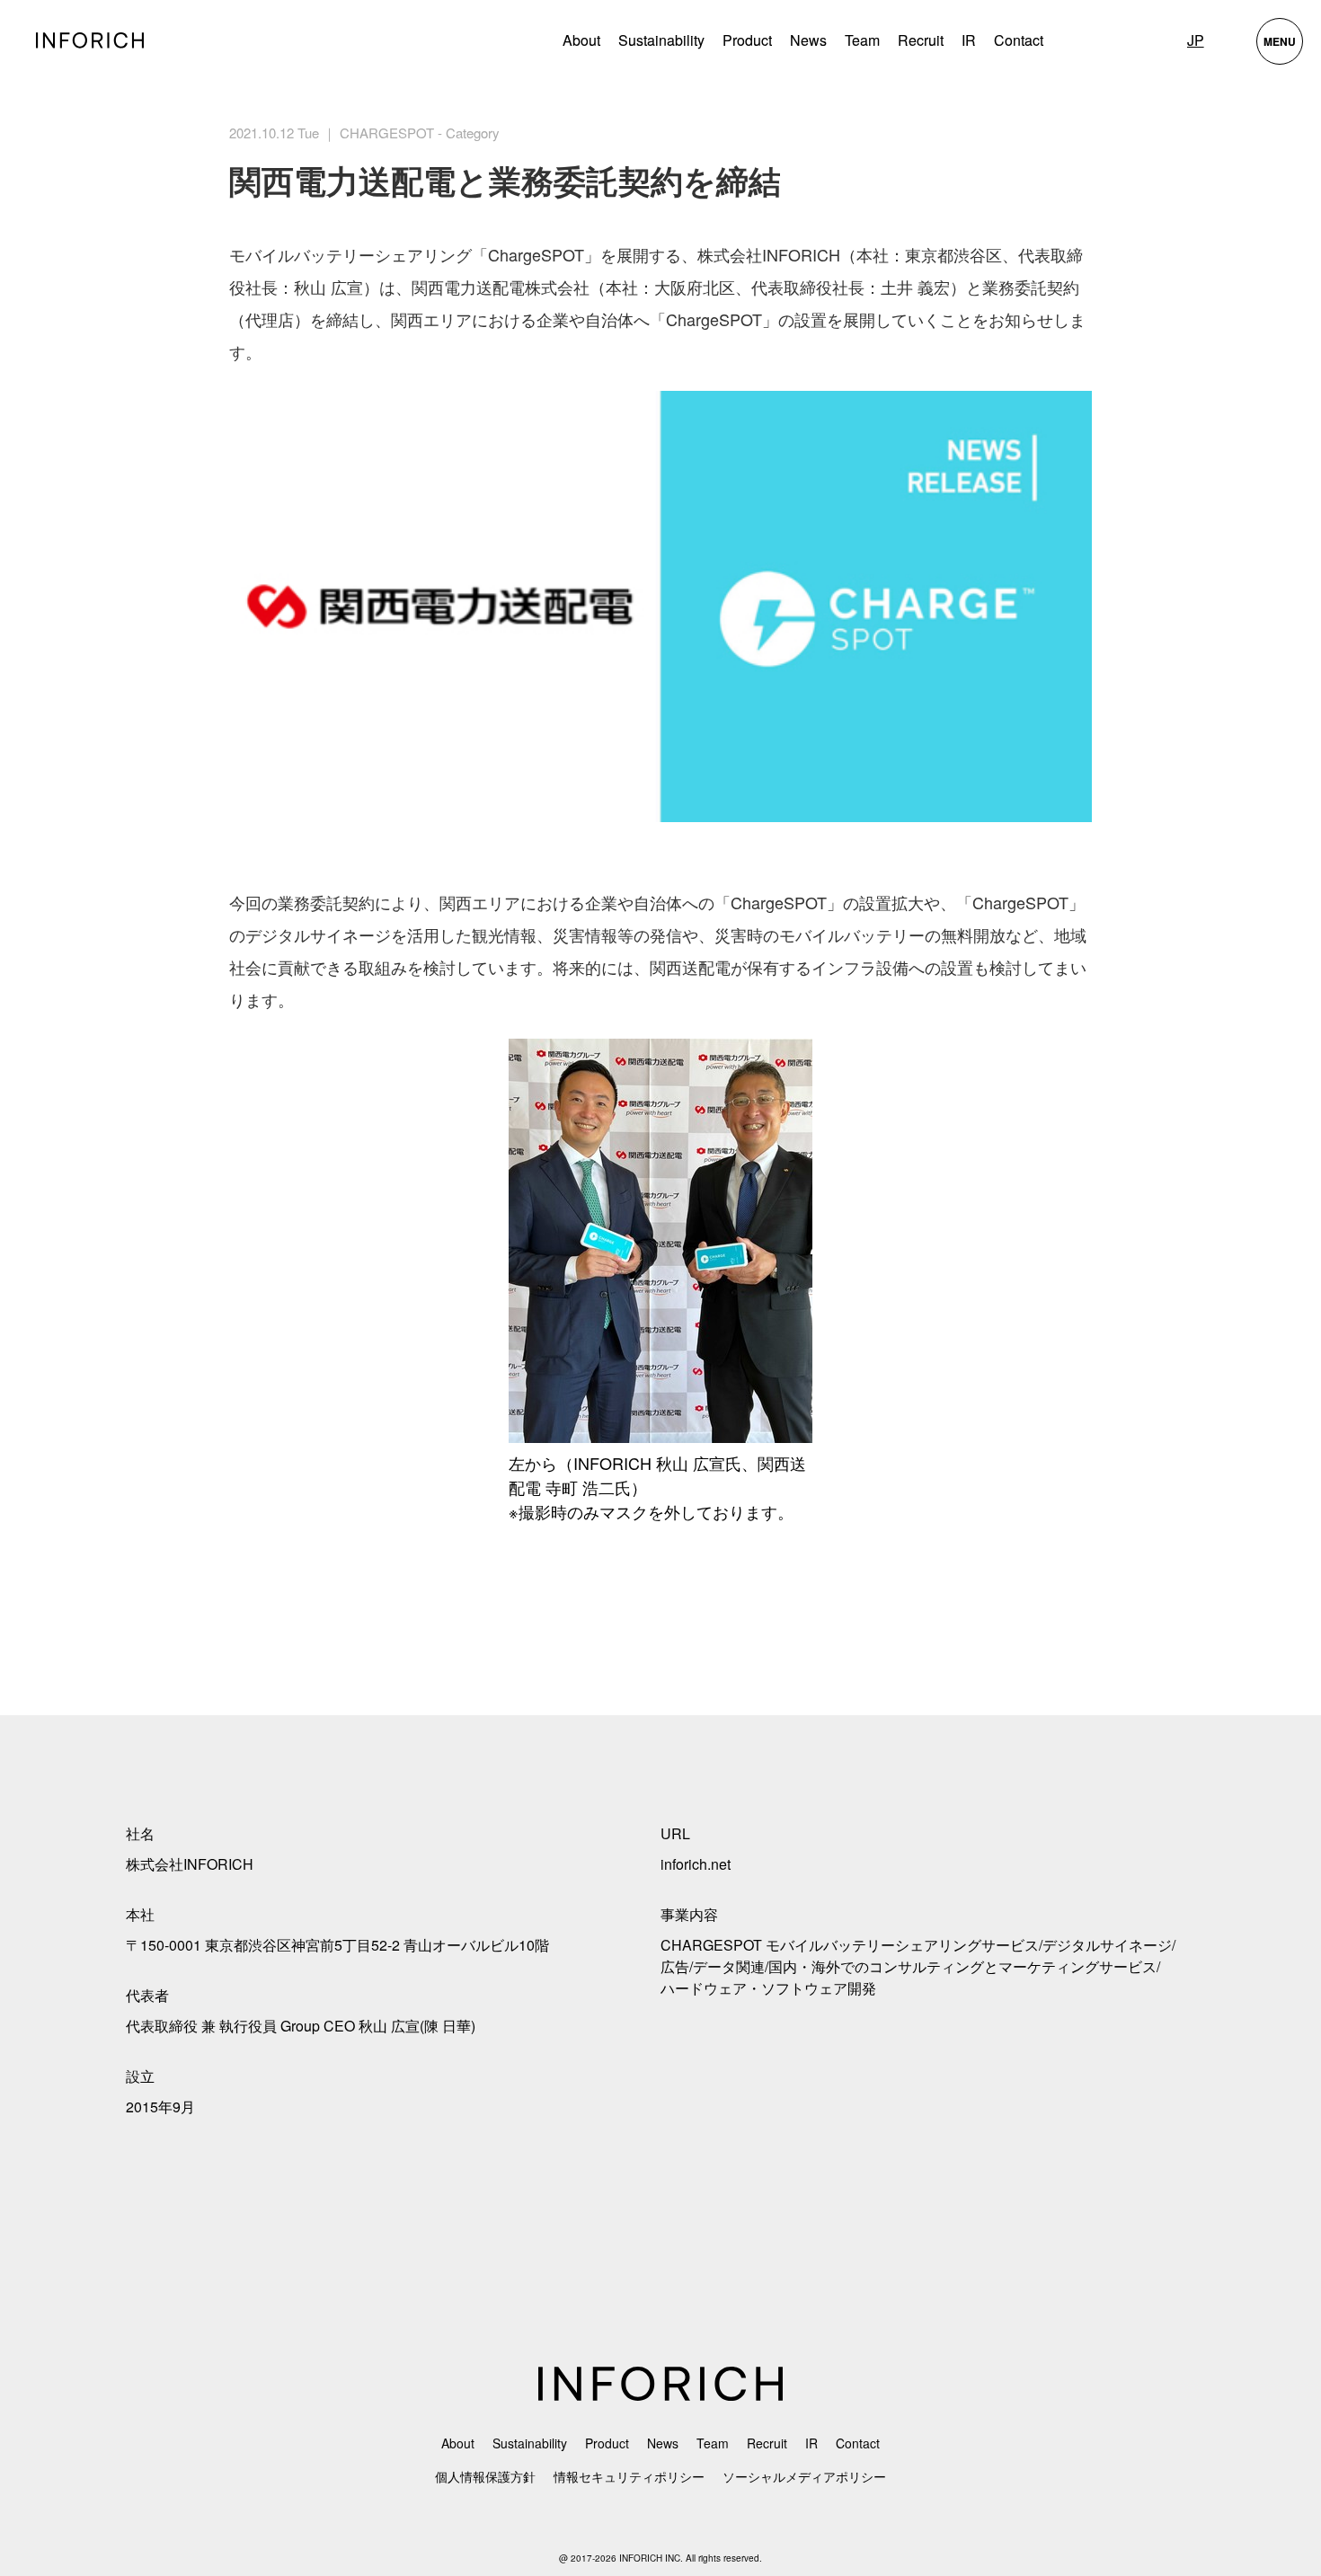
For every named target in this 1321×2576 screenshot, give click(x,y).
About (581, 40)
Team (862, 40)
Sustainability (661, 40)
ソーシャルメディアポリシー (804, 2476)
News (808, 40)
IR (969, 40)
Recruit (921, 40)
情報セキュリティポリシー (629, 2476)
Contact (1019, 40)
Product (607, 2443)
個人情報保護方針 (485, 2476)
